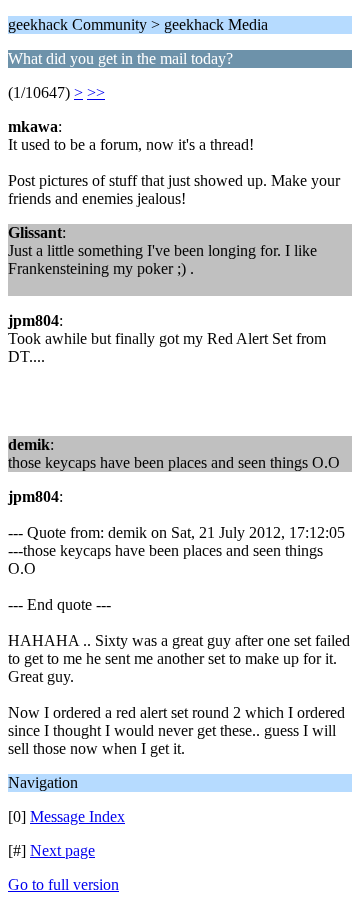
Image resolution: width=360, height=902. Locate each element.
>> (96, 92)
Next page (62, 850)
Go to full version (63, 884)
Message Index (77, 816)
